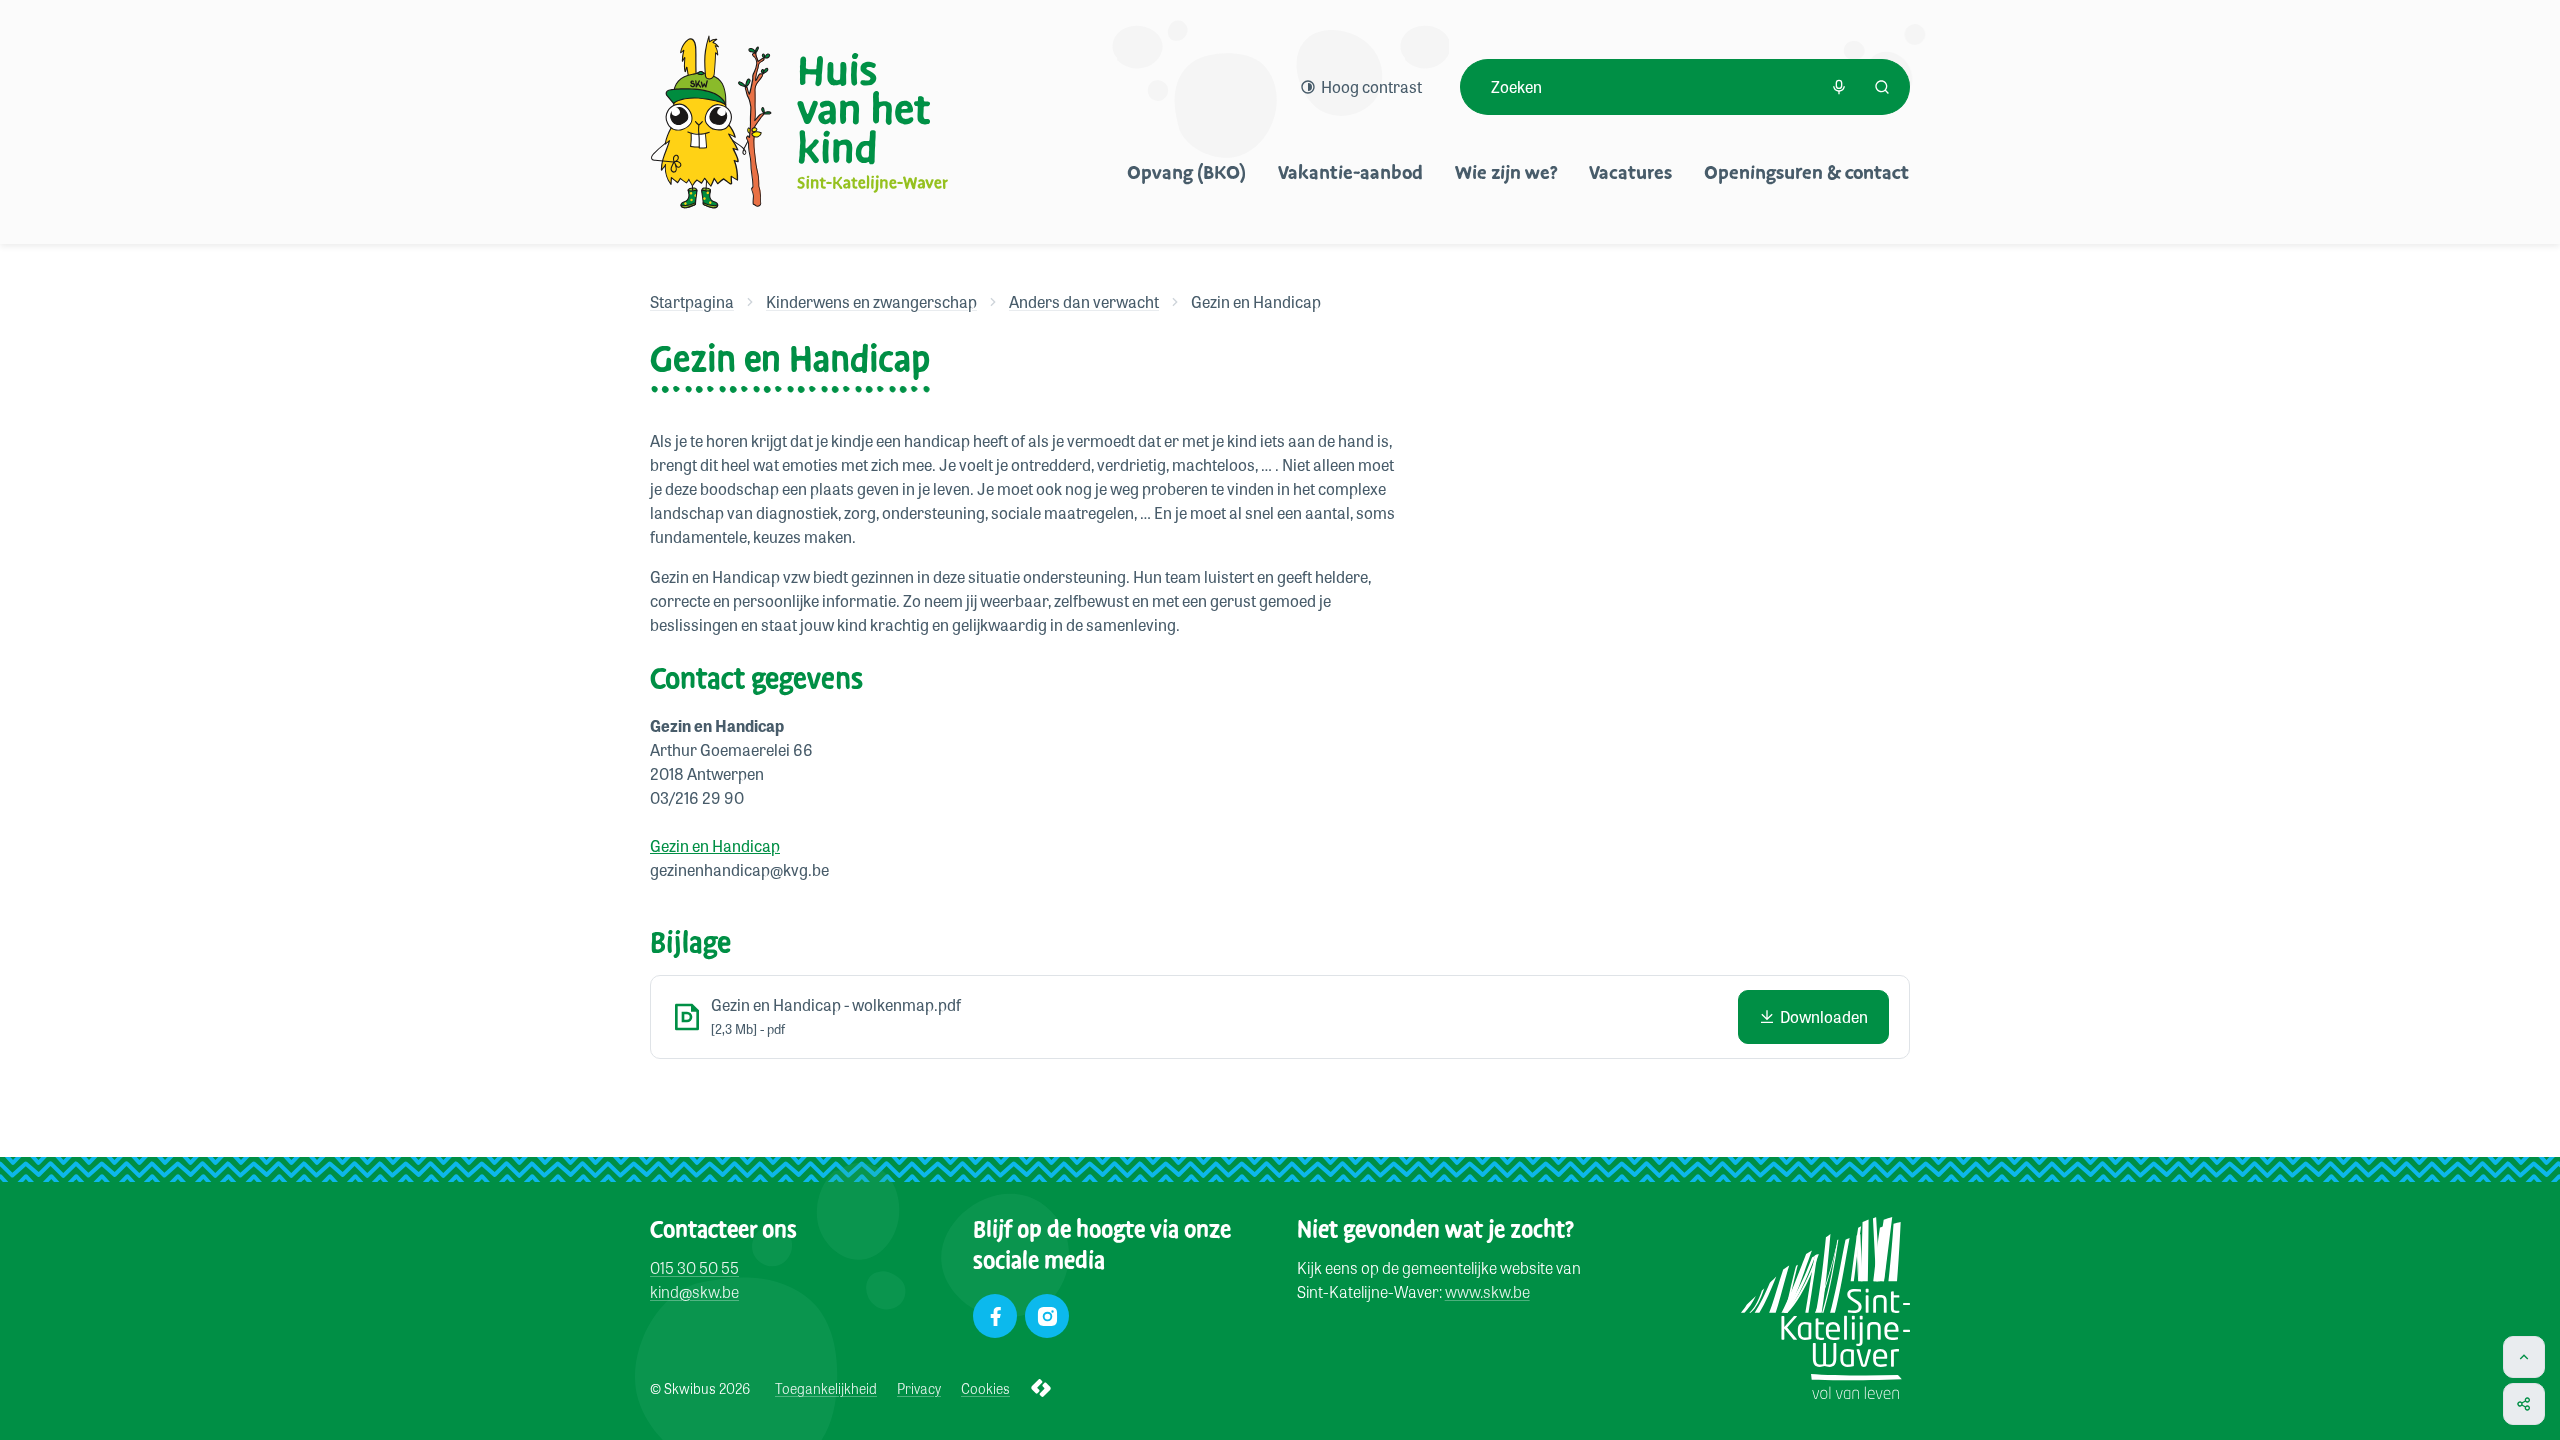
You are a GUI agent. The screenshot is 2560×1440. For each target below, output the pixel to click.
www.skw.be (1487, 1291)
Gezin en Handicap (715, 845)
